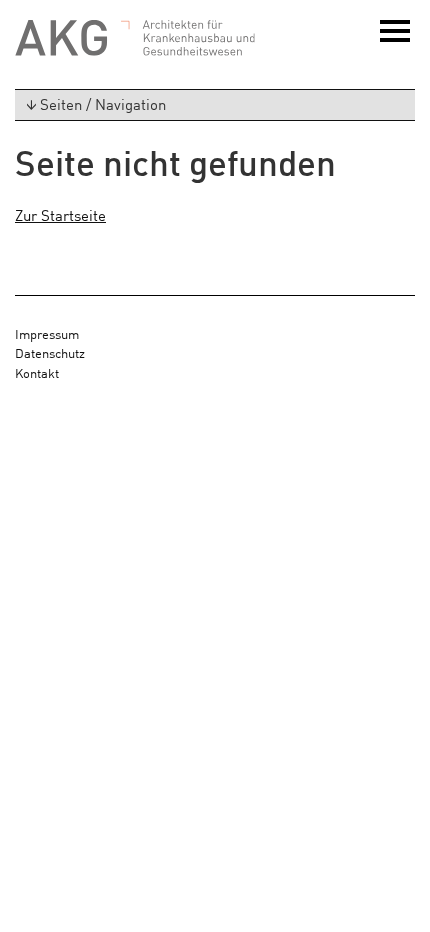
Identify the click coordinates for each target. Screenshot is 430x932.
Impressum (47, 333)
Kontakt (37, 372)
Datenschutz (50, 352)
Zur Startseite (60, 214)
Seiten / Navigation (103, 103)
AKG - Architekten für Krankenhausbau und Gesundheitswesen (135, 38)
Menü (397, 41)
